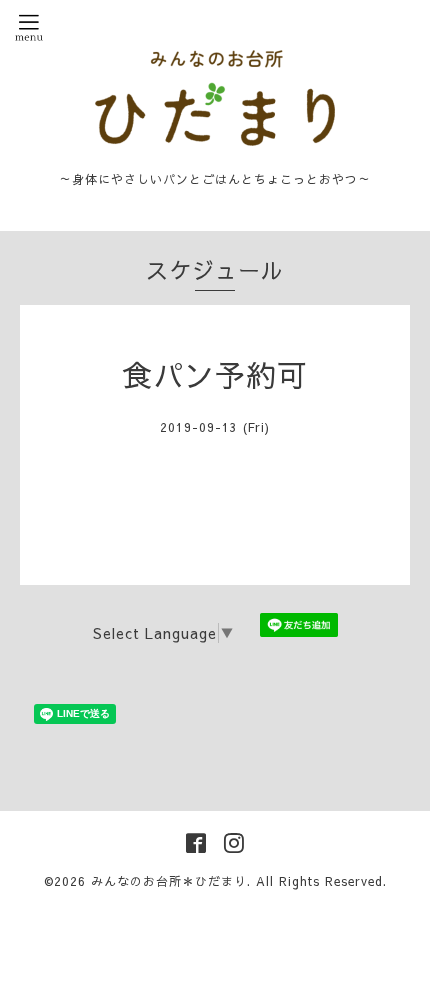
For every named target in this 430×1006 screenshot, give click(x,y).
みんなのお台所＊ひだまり (169, 881)
